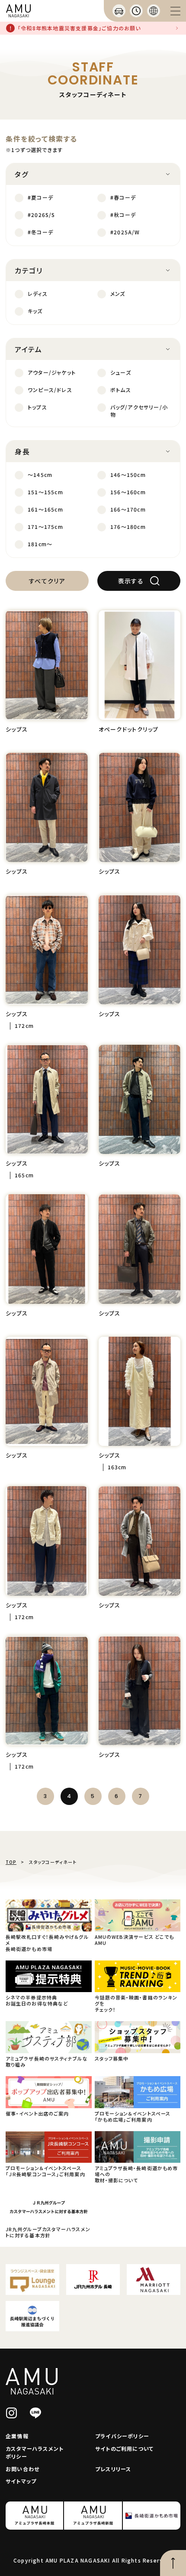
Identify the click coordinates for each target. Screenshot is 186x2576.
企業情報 (17, 2436)
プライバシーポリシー (122, 2436)
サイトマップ (21, 2481)
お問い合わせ (22, 2469)
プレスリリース (113, 2469)
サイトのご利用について (124, 2448)
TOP (11, 1862)
